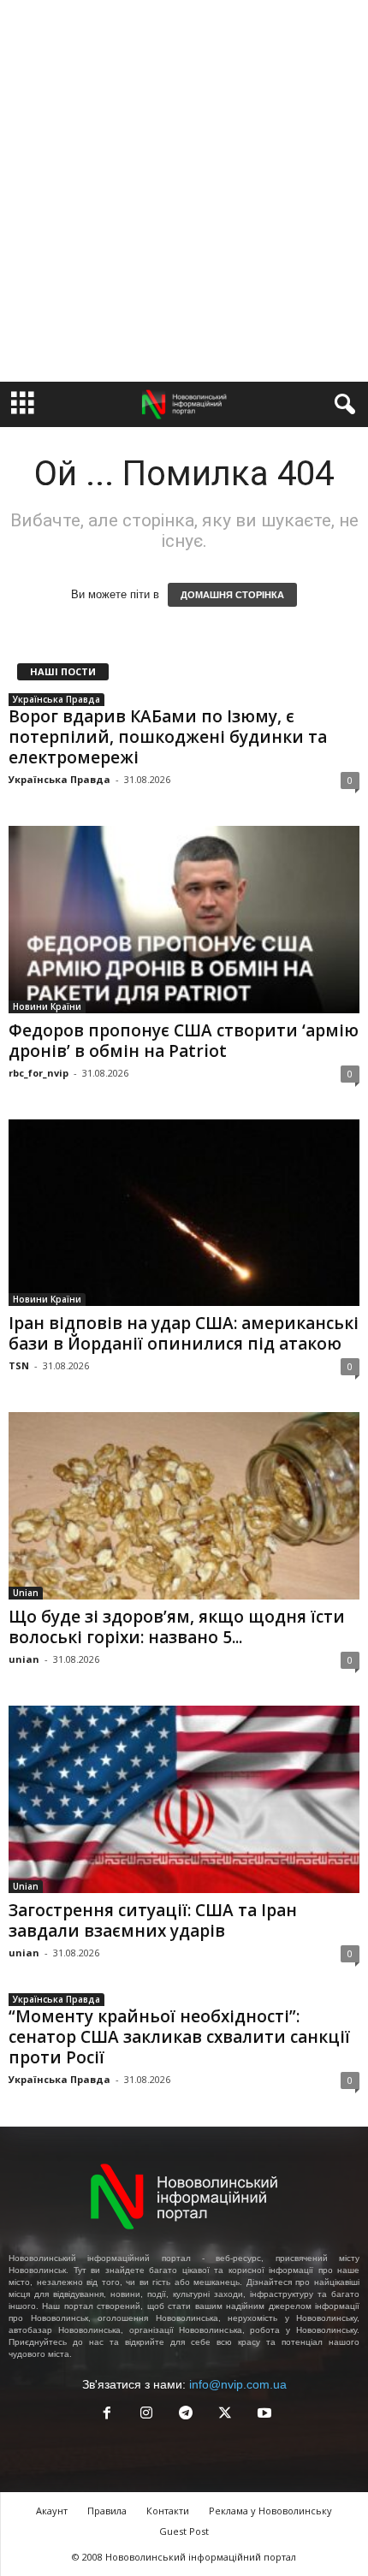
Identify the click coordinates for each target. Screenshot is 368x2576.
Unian (26, 1593)
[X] (225, 2415)
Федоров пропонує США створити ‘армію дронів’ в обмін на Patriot (184, 1041)
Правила (107, 2511)
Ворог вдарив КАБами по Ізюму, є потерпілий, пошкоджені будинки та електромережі (168, 737)
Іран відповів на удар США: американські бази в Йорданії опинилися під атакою (184, 1333)
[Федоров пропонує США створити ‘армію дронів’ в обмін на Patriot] (184, 920)
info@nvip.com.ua (238, 2384)
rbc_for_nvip (39, 1073)
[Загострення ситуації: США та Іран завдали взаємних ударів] (184, 1799)
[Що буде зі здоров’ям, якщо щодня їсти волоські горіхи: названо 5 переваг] (184, 1506)
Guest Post (184, 2531)
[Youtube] (263, 2415)
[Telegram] (186, 2415)
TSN (19, 1365)
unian (24, 1659)
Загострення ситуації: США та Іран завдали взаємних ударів (153, 1920)
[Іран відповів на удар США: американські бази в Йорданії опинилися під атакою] (184, 1213)
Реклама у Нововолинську (270, 2511)
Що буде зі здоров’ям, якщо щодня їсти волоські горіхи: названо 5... (177, 1627)
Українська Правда (56, 699)
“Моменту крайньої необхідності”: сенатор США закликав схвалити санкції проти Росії (179, 2037)
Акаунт (52, 2511)
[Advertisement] (184, 191)
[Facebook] (107, 2415)
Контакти (168, 2511)
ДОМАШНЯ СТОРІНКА (232, 595)
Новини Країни (47, 1006)
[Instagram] (146, 2415)
